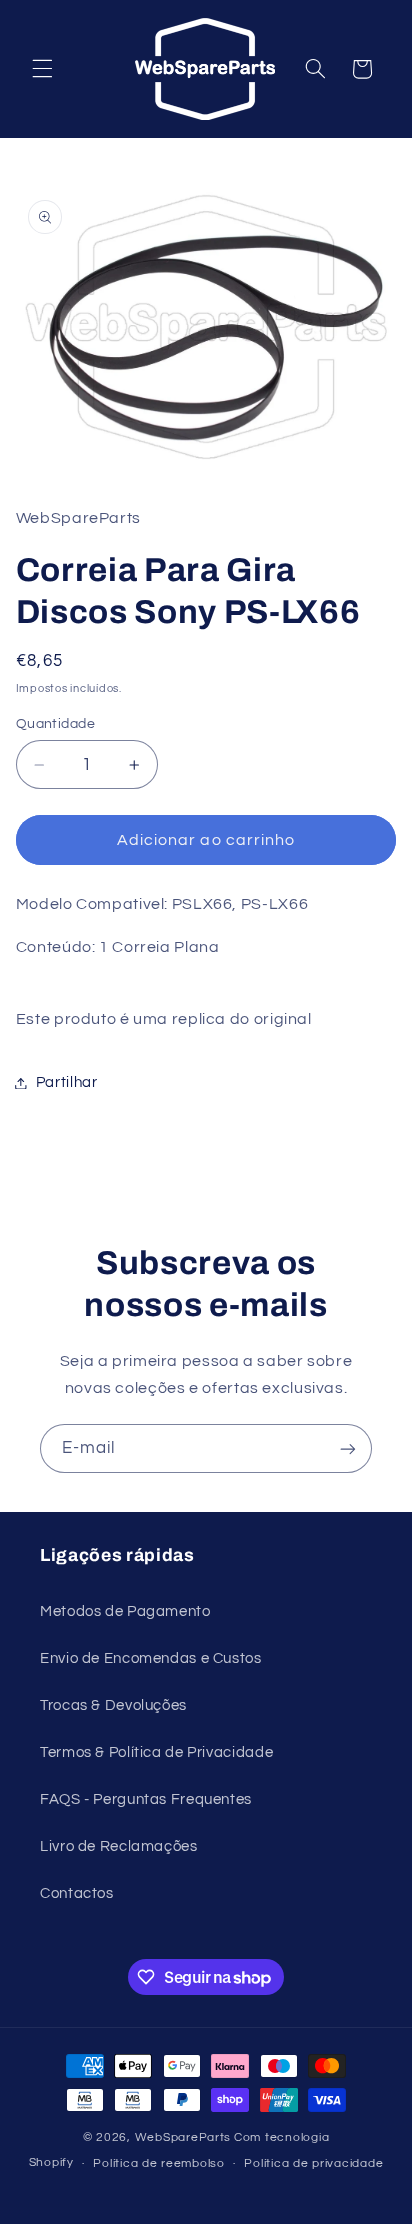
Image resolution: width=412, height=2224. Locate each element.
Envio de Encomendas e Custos (151, 1658)
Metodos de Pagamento (125, 1611)
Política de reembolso (158, 2163)
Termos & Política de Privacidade (156, 1752)
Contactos (77, 1893)
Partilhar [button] (67, 1082)
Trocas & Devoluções (113, 1705)
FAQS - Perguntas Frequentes (146, 1799)
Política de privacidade (313, 2163)
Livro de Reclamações (119, 1846)
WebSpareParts (183, 2137)
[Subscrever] (348, 1448)
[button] (42, 69)
